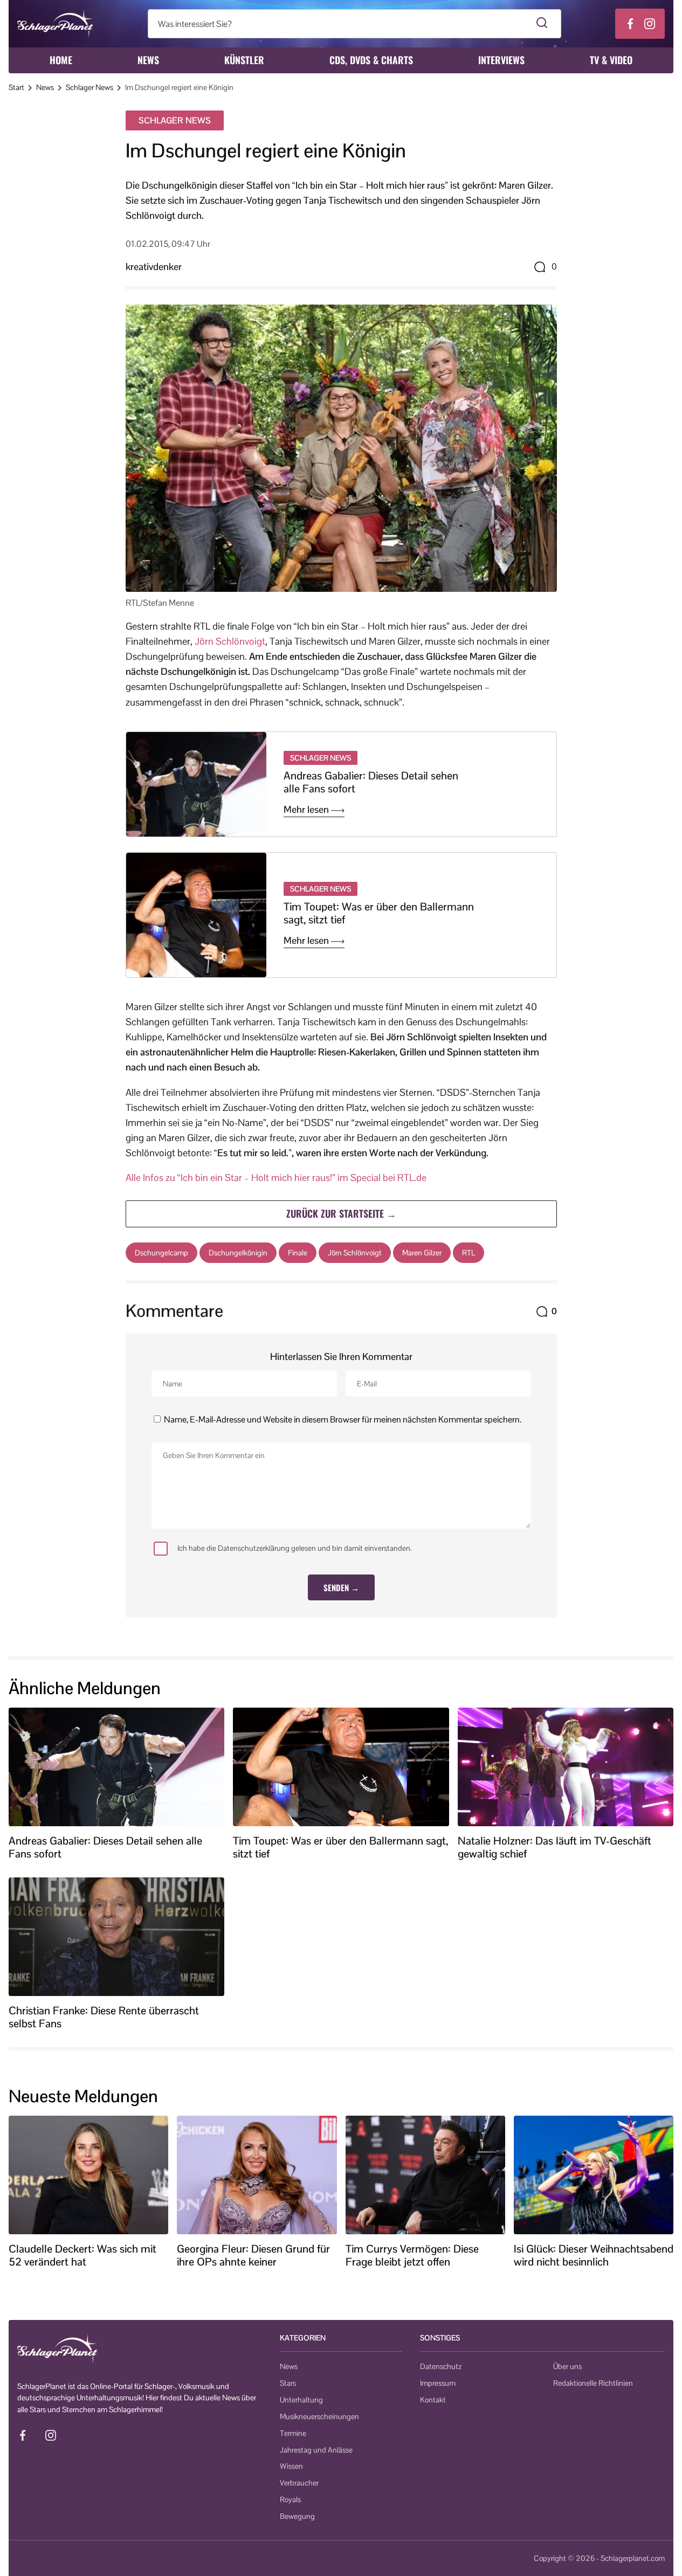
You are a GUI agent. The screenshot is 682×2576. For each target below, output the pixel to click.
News (148, 60)
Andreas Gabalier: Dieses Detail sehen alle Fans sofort (371, 782)
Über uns (567, 2366)
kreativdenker (154, 267)
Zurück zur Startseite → (341, 1213)
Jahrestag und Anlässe (316, 2450)
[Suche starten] (542, 24)
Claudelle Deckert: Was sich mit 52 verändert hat (82, 2255)
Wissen (291, 2466)
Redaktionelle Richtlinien (593, 2383)
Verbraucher (299, 2483)
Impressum (438, 2383)
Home (61, 60)
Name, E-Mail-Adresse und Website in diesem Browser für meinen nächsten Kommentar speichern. (343, 1420)
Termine (293, 2433)
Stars (288, 2383)
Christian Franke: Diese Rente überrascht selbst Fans (104, 2017)
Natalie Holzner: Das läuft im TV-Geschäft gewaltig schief (554, 1847)
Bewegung (297, 2516)
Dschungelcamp (161, 1253)
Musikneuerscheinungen (319, 2416)
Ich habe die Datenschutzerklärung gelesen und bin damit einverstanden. (295, 1548)
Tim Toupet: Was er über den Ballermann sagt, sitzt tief (379, 913)
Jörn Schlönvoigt (230, 641)
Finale (298, 1253)
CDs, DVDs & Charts (371, 60)
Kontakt (433, 2400)
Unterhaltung (301, 2400)
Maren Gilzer (422, 1253)
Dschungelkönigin (238, 1253)
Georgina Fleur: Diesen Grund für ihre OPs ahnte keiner (253, 2255)
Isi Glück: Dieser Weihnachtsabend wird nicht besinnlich (594, 2255)
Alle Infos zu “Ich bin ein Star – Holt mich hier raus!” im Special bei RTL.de (276, 1177)
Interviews (501, 60)
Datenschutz (441, 2366)
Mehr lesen (307, 810)
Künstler (244, 60)
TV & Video (611, 60)
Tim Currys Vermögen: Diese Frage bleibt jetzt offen (412, 2255)
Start (16, 87)
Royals (290, 2499)
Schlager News (89, 87)
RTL (469, 1253)
